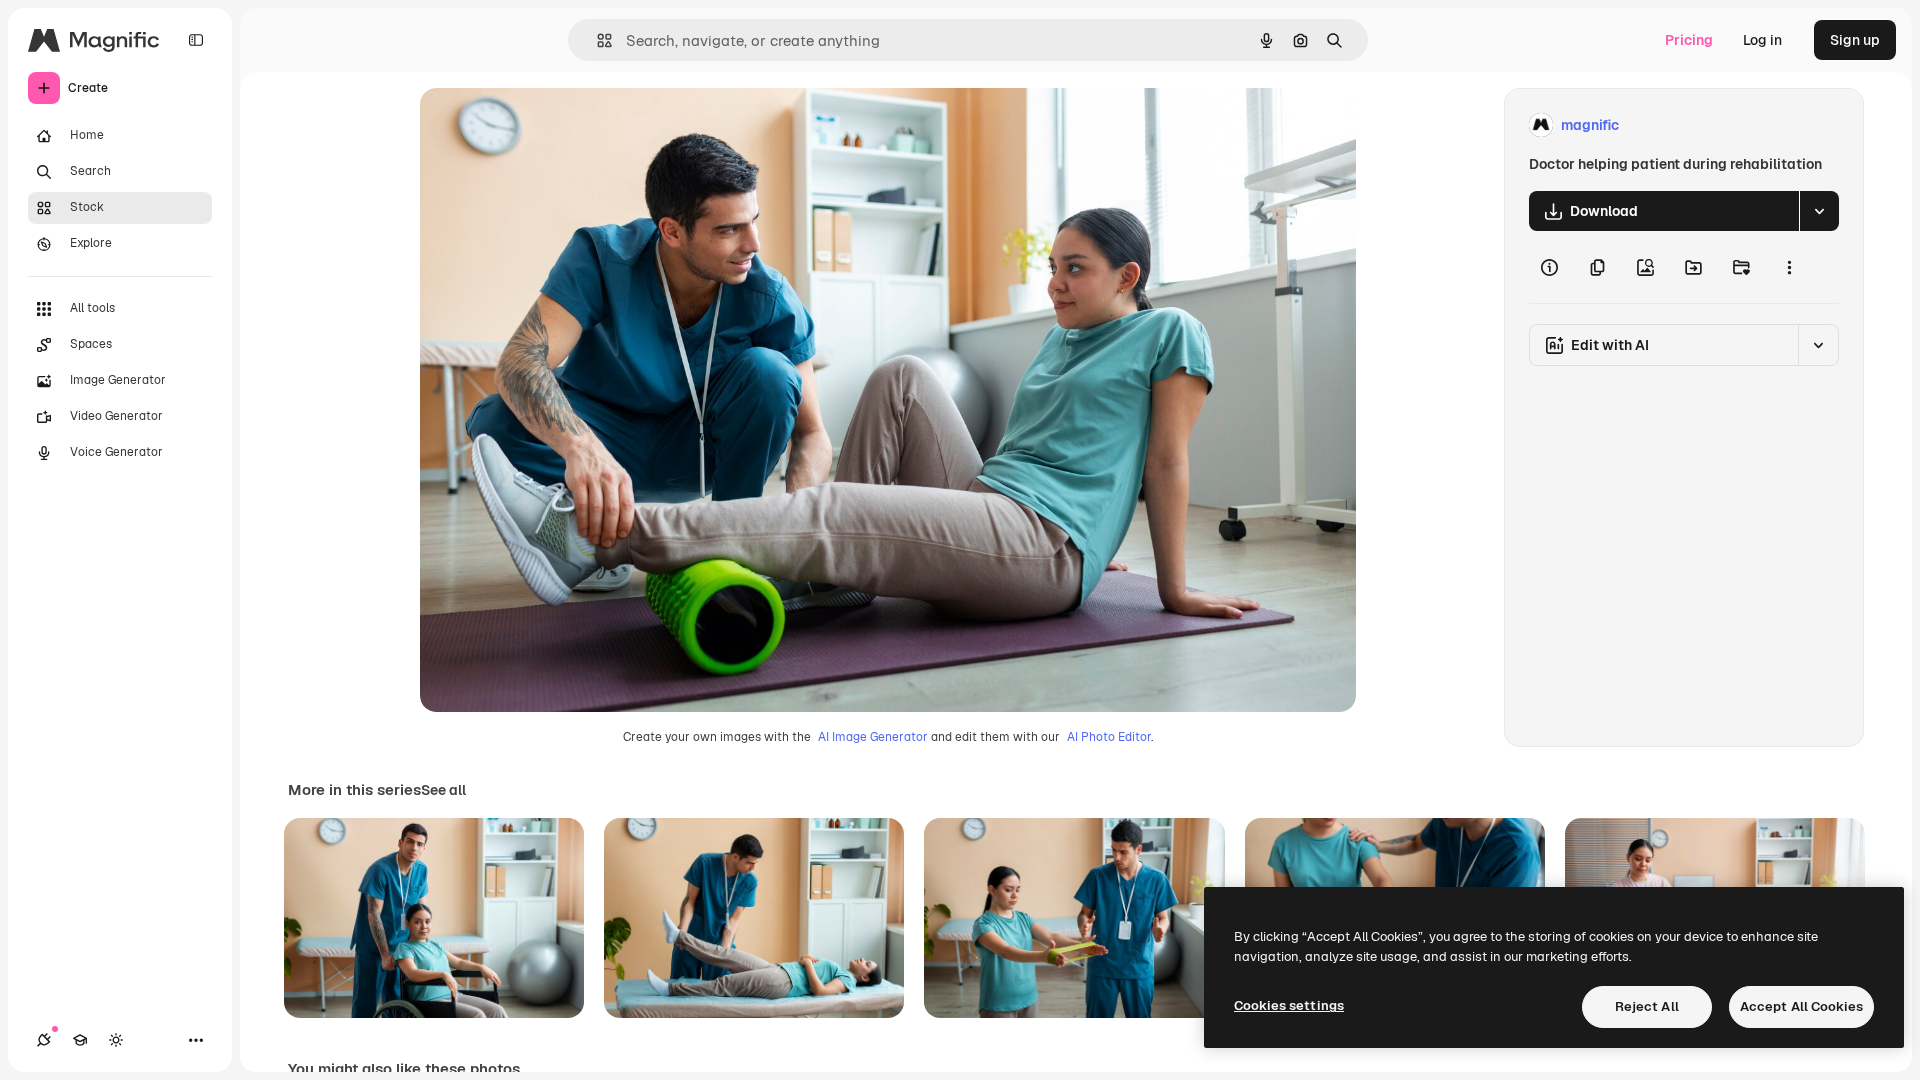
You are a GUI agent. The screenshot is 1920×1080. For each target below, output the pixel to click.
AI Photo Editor (1109, 737)
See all (443, 790)
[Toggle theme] (116, 1040)
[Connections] (44, 1040)
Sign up (1855, 40)
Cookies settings (1289, 1005)
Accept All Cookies (1801, 1006)
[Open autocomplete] (596, 40)
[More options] (1789, 267)
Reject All (1647, 1006)
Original (548, 125)
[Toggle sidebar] (196, 40)
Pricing (1689, 40)
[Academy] (80, 1040)
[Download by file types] (1819, 211)
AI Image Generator (873, 737)
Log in (1762, 40)
